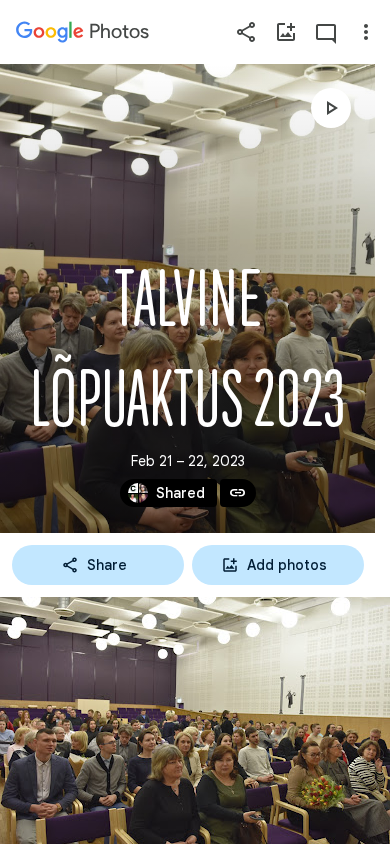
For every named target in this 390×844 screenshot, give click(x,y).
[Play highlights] (331, 108)
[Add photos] (286, 32)
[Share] (246, 32)
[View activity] (326, 32)
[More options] (366, 32)
